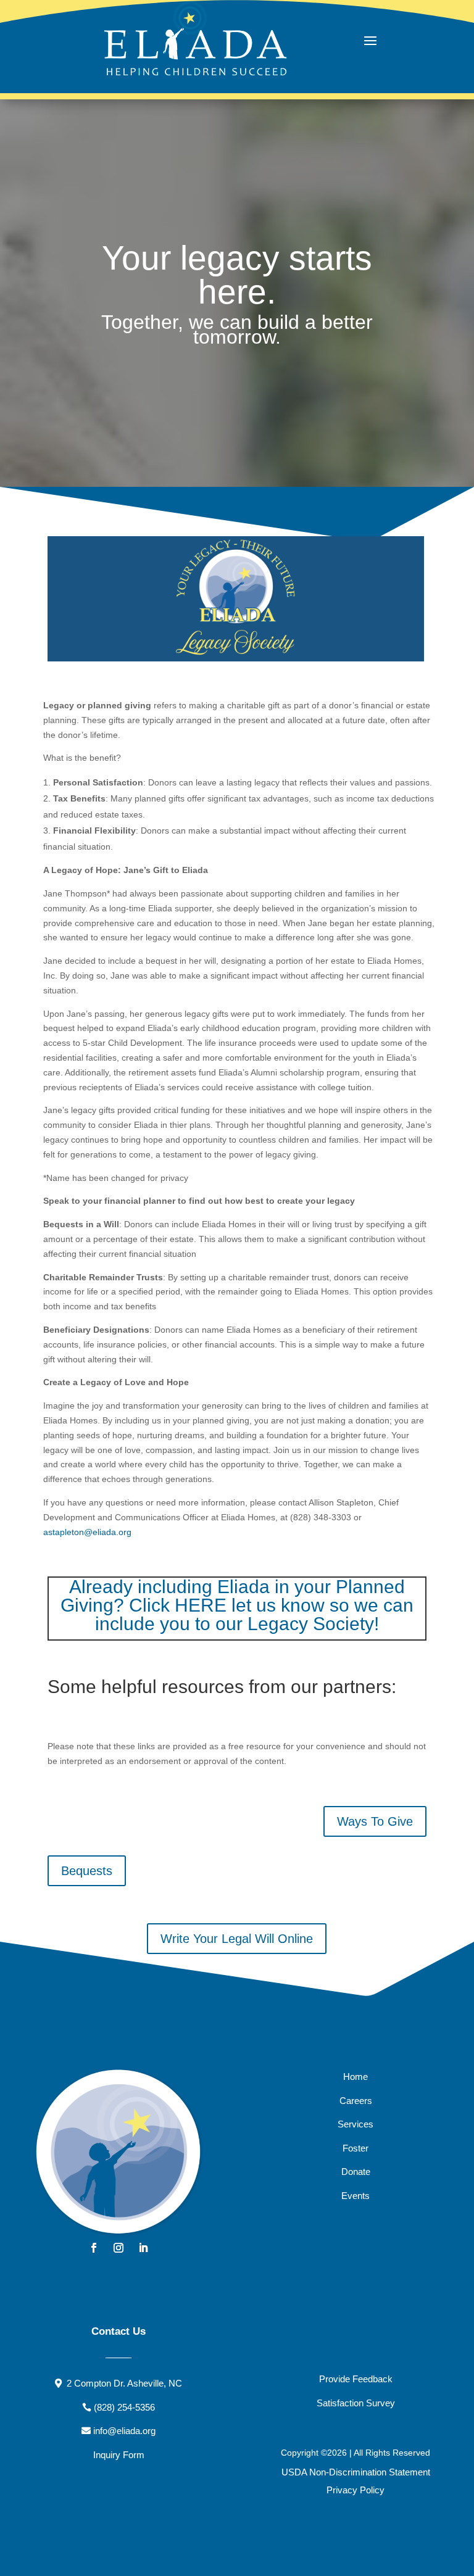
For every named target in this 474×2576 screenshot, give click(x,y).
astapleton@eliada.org (87, 1532)
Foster (355, 2148)
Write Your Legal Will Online (237, 1939)
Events (355, 2196)
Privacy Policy (355, 2490)
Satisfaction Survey (356, 2403)
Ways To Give (375, 1821)
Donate (356, 2172)
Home (355, 2077)
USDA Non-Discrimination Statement (356, 2472)
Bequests (87, 1871)
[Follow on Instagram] (118, 2248)
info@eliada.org (124, 2431)
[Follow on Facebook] (94, 2248)
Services (355, 2124)
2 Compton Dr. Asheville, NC (124, 2383)
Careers (356, 2101)
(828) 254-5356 (124, 2407)
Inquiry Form (119, 2455)
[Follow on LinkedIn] (143, 2248)
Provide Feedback (356, 2379)
